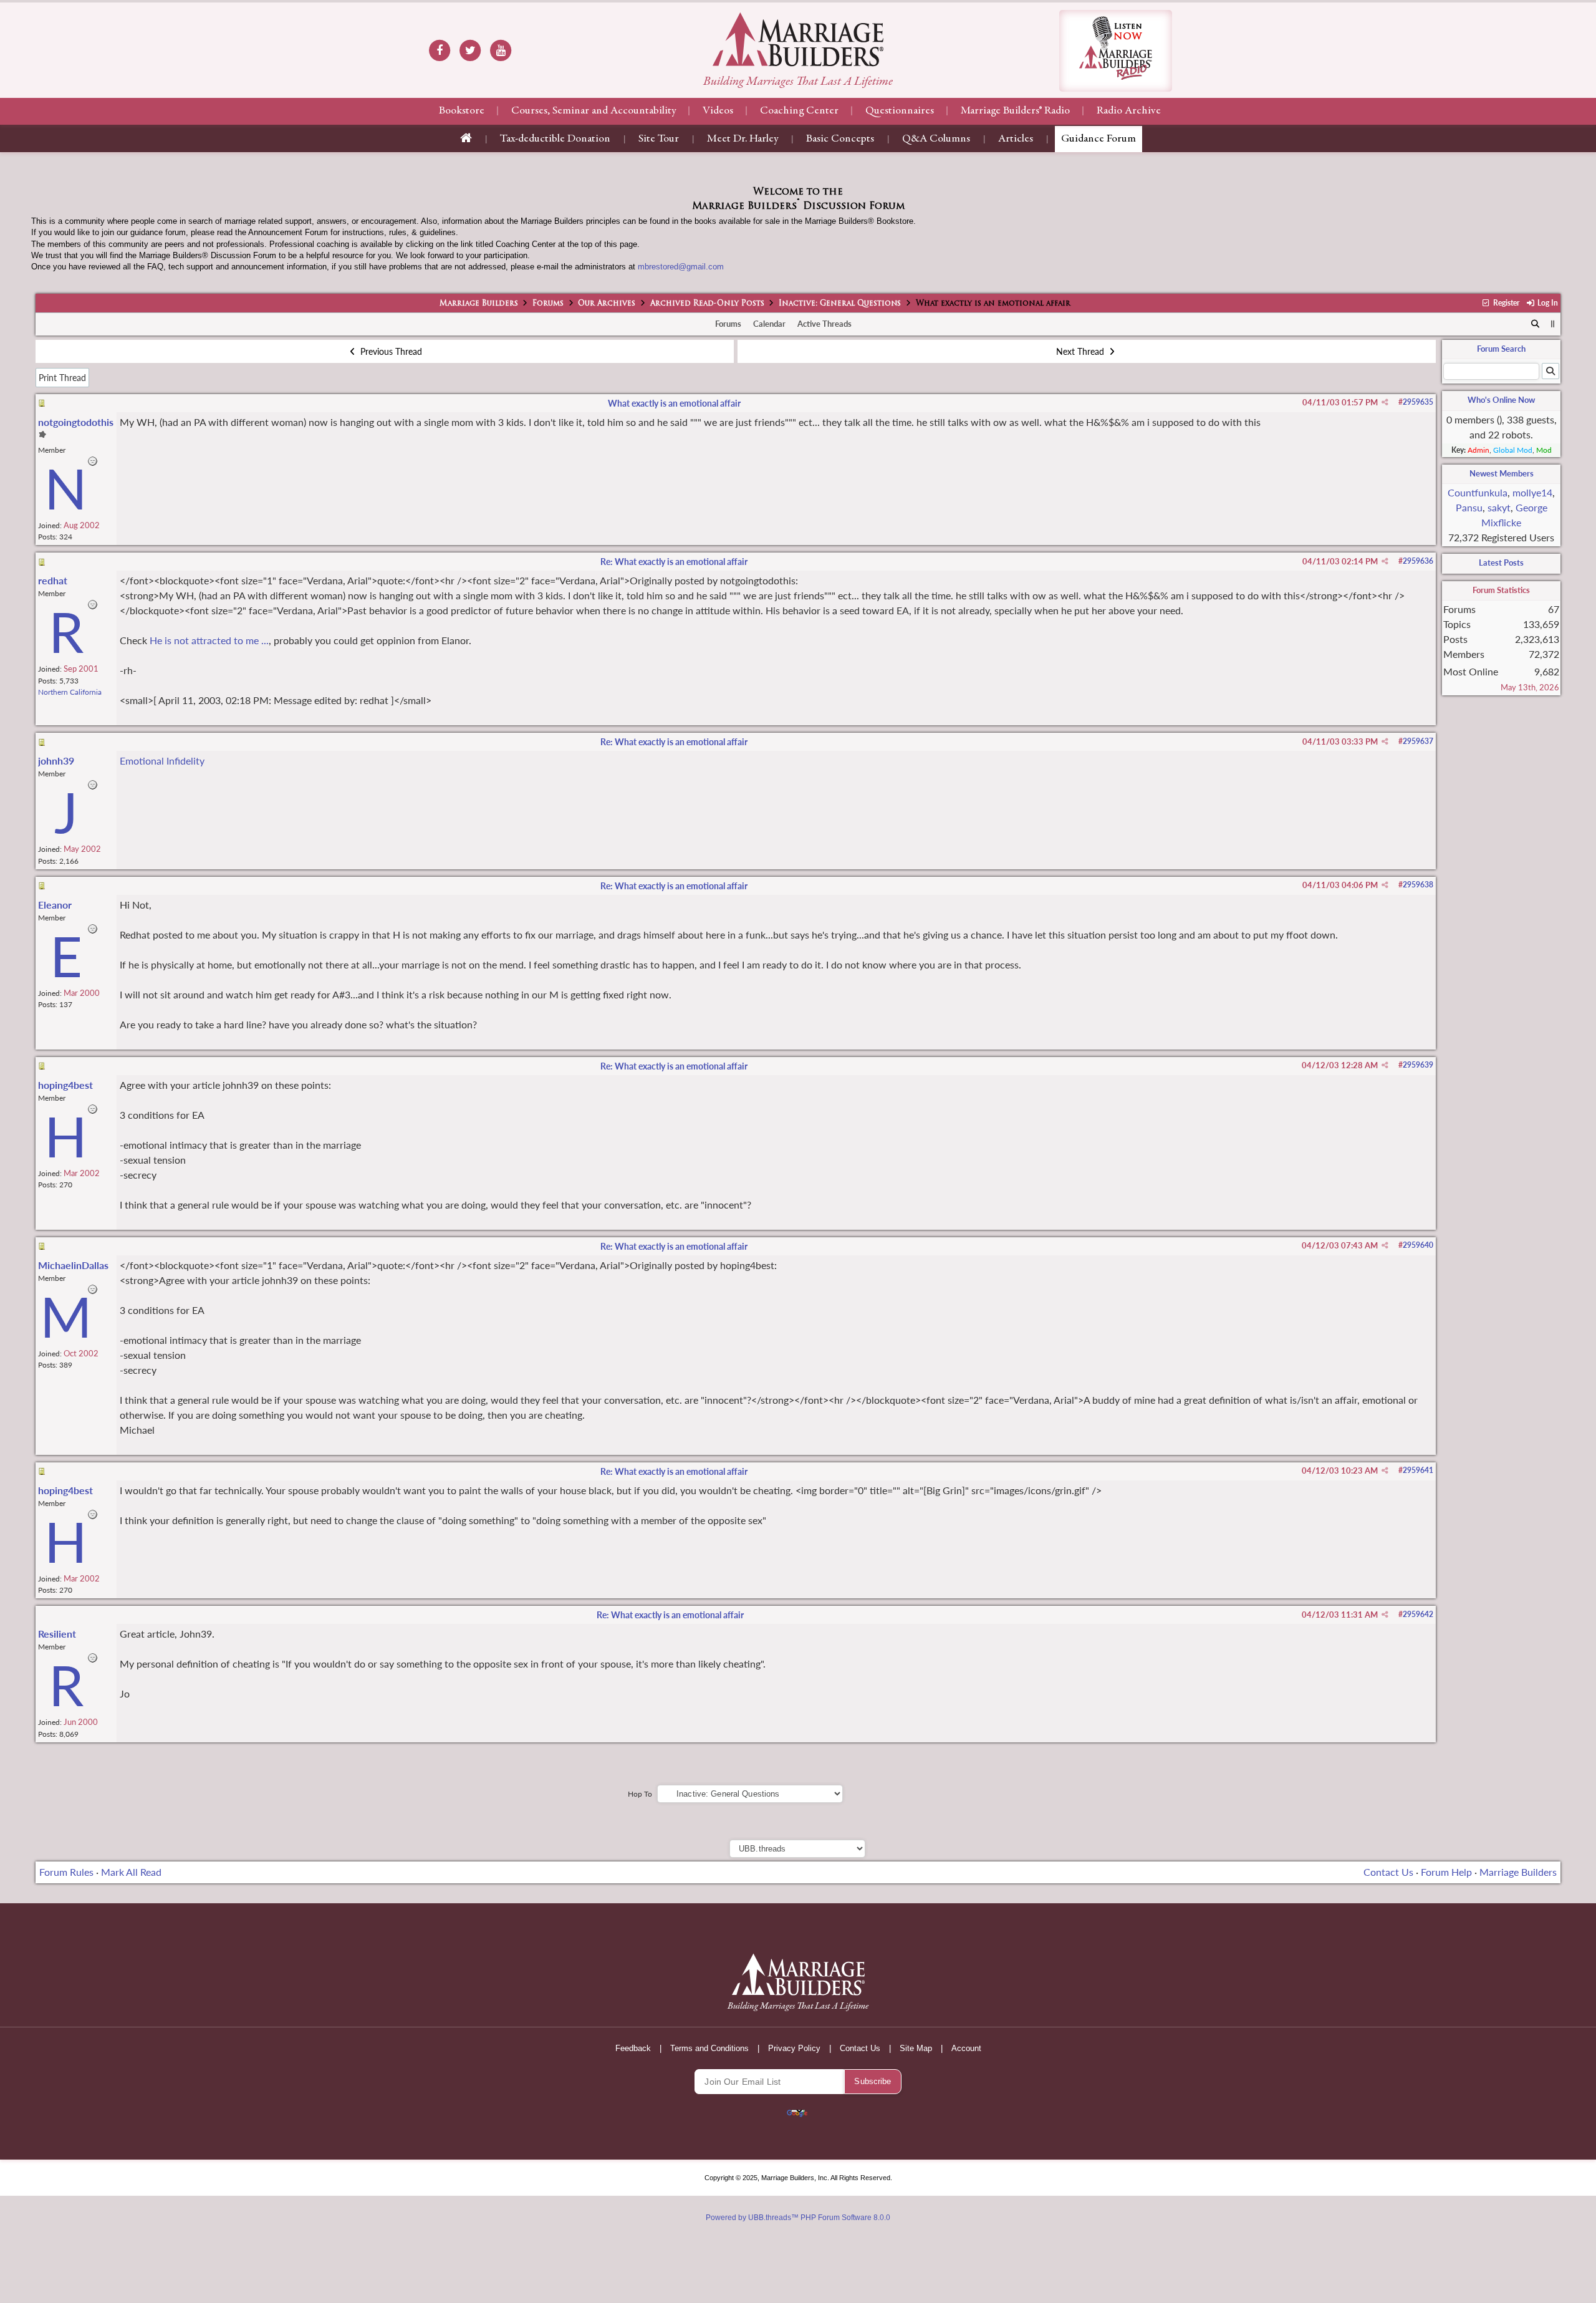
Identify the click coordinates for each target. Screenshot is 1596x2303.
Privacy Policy (794, 2048)
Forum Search (1501, 349)
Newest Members (1502, 473)
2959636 (1418, 561)
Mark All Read (131, 1872)
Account (966, 2048)
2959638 (1418, 885)
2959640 (1418, 1245)
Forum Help (1446, 1872)
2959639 (1418, 1065)
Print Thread (62, 378)
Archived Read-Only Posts (707, 304)
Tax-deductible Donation (555, 139)
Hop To (640, 1794)
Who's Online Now (1501, 400)
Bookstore (462, 111)
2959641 (1418, 1470)
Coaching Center (799, 111)
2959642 (1418, 1614)
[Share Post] (1385, 402)
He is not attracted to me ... (209, 640)
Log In (1547, 303)
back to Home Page (798, 39)
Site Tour (659, 139)
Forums (548, 304)
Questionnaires (900, 111)
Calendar (769, 324)
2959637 (1418, 741)
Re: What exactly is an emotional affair (674, 562)
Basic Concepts (840, 139)
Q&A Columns (936, 139)
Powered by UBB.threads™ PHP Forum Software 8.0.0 (798, 2218)
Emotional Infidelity (162, 760)
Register (1505, 303)
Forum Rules (66, 1872)
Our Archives (607, 304)
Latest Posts (1501, 562)
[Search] (1536, 324)
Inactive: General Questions (840, 304)
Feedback (633, 2048)
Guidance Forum (1098, 139)
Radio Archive (1129, 111)
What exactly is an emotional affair (674, 403)
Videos (718, 111)
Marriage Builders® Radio (1015, 111)
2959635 (1418, 402)
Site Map (916, 2048)
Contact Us (1388, 1872)
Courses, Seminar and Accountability (594, 111)
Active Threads (824, 324)
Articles (1016, 139)
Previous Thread (390, 351)
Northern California (70, 692)
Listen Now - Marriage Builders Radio (1116, 51)
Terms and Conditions (709, 2048)
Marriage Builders (479, 304)
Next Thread (1081, 351)
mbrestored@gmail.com (681, 267)
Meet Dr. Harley (743, 139)
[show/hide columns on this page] (1553, 324)
